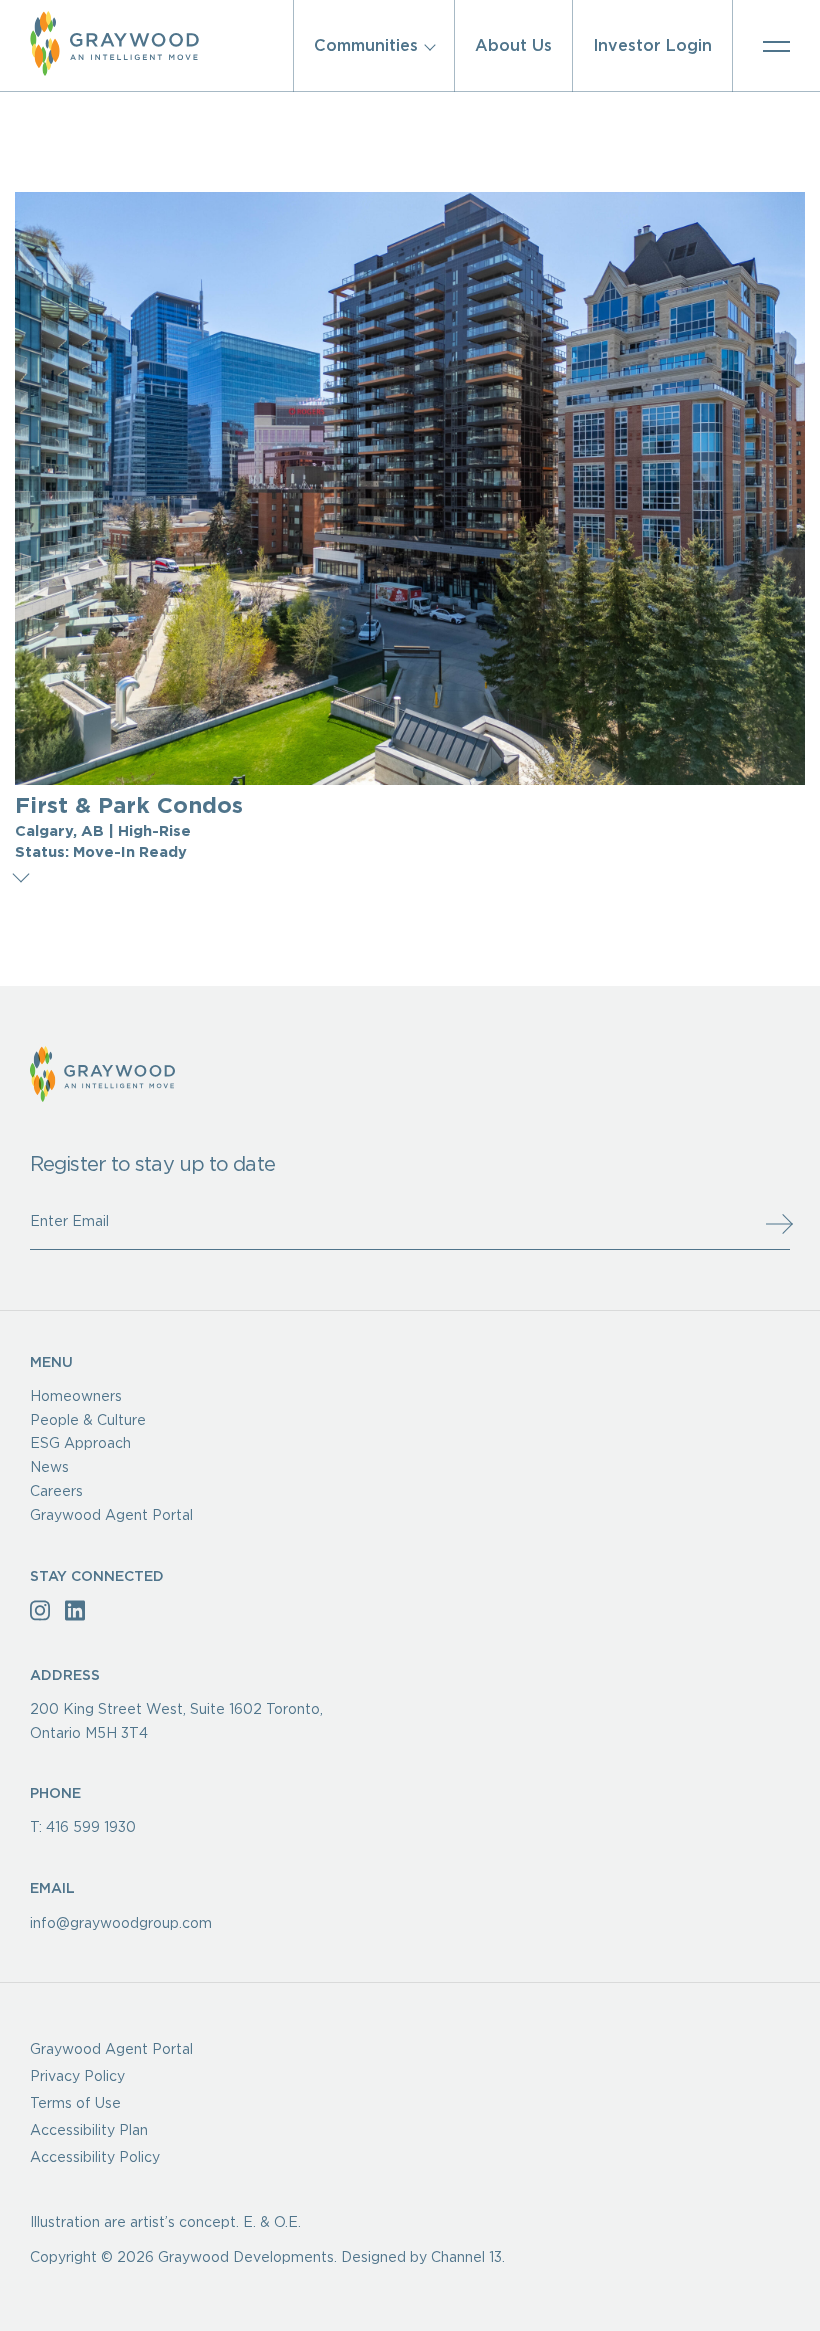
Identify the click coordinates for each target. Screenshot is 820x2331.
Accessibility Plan (89, 2131)
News (49, 1468)
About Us (513, 46)
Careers (56, 1492)
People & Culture (88, 1420)
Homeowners (76, 1397)
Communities (366, 46)
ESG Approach (80, 1444)
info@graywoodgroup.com (121, 1924)
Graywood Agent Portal (111, 1516)
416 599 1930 (91, 1829)
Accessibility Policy (95, 2158)
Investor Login (652, 46)
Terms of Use (75, 2104)
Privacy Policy (77, 2077)
